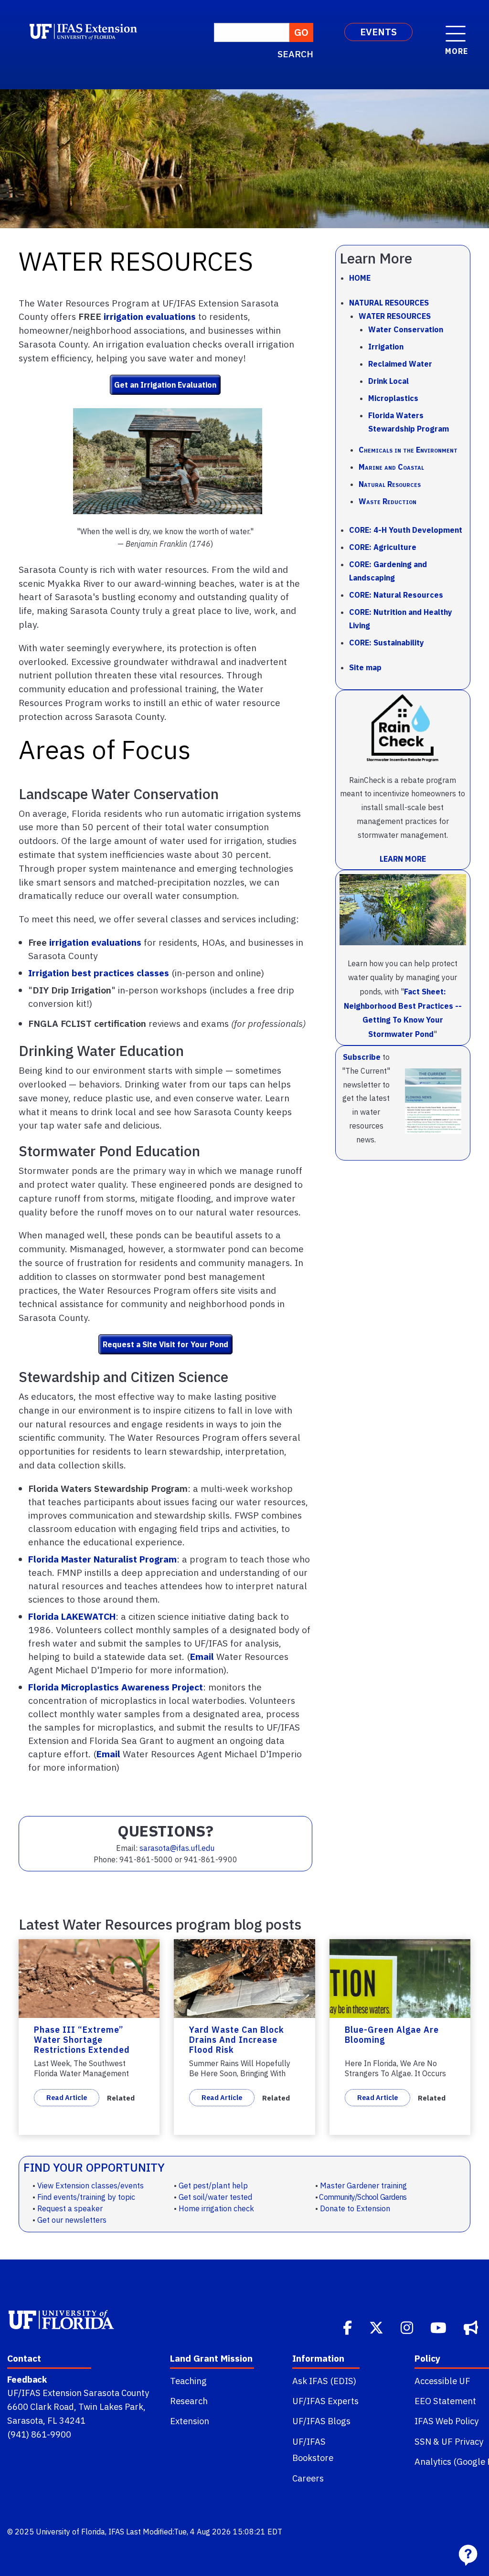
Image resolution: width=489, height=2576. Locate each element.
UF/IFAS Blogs (321, 2421)
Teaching (188, 2381)
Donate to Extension (355, 2208)
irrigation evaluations (150, 316)
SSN (423, 2441)
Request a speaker (70, 2208)
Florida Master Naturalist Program (102, 1559)
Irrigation (386, 347)
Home (360, 278)
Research (189, 2401)
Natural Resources (389, 303)
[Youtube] (439, 2327)
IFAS (116, 2532)
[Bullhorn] (472, 2327)
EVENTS (378, 32)
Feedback (27, 2379)
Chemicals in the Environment (408, 450)
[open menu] (456, 29)
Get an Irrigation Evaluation (165, 385)
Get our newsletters (72, 2220)
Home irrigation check (216, 2208)
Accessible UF (442, 2381)
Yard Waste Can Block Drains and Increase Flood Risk (237, 2040)
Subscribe (362, 1057)
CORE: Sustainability (387, 643)
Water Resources (395, 316)
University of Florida (70, 2532)
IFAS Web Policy (446, 2421)
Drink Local (388, 381)
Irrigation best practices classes (99, 973)
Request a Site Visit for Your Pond (165, 1344)
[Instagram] (408, 2327)
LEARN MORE (403, 859)
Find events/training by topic (86, 2197)
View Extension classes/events (90, 2185)
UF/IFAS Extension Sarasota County (78, 2393)
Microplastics (393, 398)
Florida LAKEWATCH (72, 1616)
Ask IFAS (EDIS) (324, 2381)
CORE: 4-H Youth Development (406, 530)
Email (202, 1656)
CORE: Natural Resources (396, 595)
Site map (365, 667)
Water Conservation (406, 329)
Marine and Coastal (391, 467)
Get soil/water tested (215, 2197)
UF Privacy (462, 2441)
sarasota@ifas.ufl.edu (177, 1848)
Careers (308, 2478)
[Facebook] (348, 2327)
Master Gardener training (363, 2185)
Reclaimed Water (400, 364)
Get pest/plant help (213, 2185)
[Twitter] (377, 2327)
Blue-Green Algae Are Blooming (392, 2035)
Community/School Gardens (363, 2197)
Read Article (67, 2097)
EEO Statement (445, 2401)
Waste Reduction (388, 501)
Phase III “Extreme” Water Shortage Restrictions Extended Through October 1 (82, 2044)
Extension (190, 2421)
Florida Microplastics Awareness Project (116, 1687)
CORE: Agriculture (383, 547)
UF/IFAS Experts (325, 2401)
